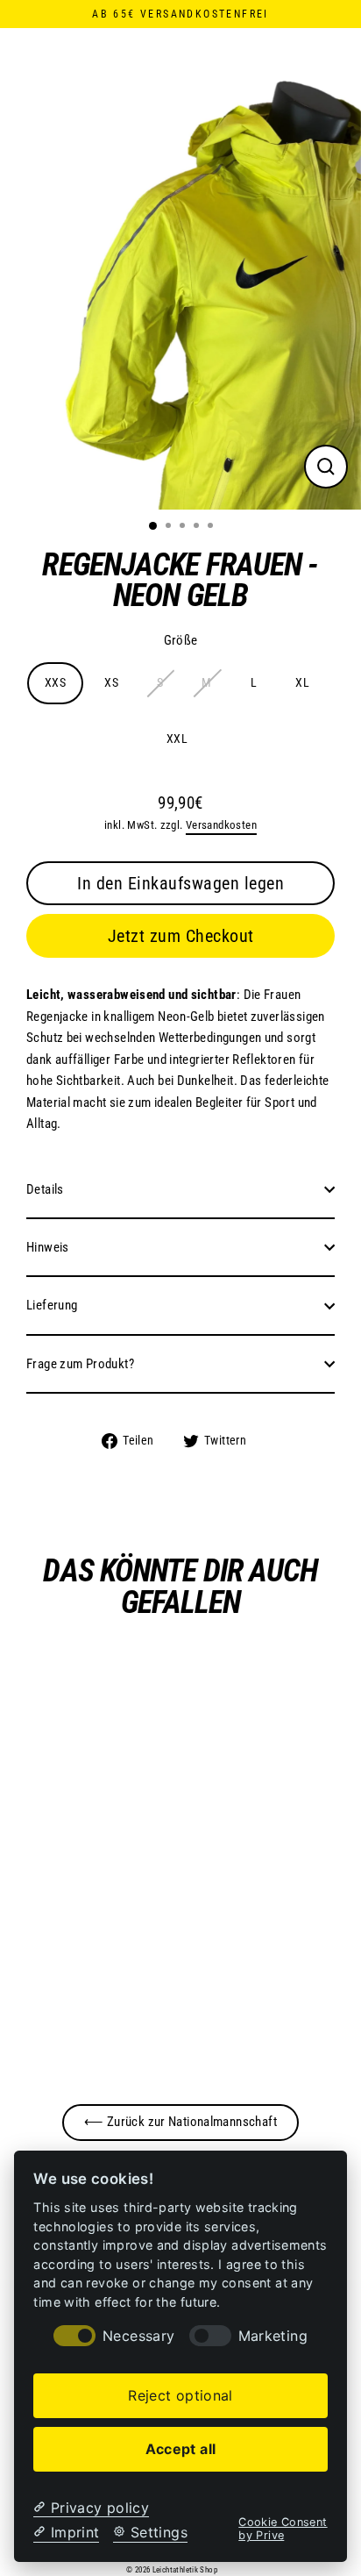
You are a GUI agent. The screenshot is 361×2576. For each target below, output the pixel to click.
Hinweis (48, 1247)
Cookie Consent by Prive (283, 2529)
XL (302, 682)
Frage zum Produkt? (80, 1364)
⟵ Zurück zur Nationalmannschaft (180, 2122)
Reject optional (180, 2395)
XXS (55, 682)
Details (45, 1189)
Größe (181, 640)
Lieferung (52, 1305)
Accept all (181, 2449)
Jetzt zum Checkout (181, 936)
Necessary (138, 2336)
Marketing (273, 2336)
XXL (177, 739)
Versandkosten (221, 825)
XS (111, 682)
